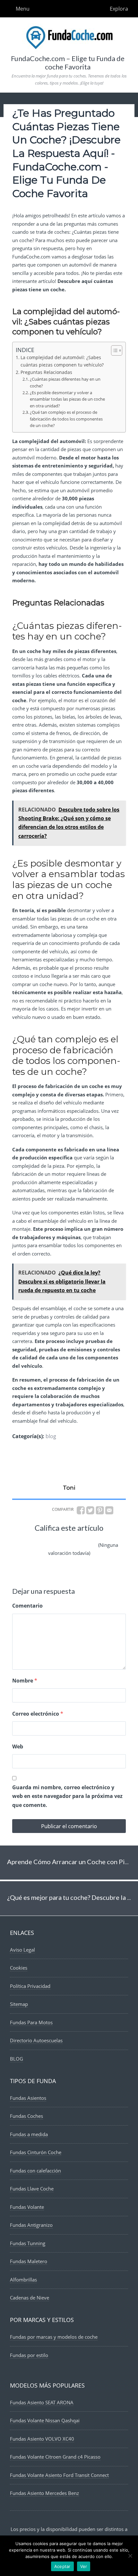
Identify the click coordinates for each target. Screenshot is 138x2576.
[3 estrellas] (58, 1540)
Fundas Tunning (28, 2243)
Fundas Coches (26, 2116)
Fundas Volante (27, 2207)
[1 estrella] (28, 1540)
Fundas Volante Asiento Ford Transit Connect (59, 2475)
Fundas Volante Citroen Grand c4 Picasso (55, 2457)
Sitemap (19, 2004)
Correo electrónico (38, 1714)
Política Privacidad (30, 1986)
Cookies (19, 1968)
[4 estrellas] (74, 1540)
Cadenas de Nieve (30, 2298)
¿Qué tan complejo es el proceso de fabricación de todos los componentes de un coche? (66, 419)
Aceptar (62, 2566)
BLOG (17, 2059)
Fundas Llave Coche (32, 2189)
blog (51, 1436)
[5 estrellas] (89, 1540)
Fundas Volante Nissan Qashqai (45, 2420)
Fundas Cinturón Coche (36, 2152)
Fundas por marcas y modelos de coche (54, 2337)
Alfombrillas (23, 2280)
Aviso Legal (22, 1950)
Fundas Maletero (29, 2261)
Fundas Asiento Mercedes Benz (44, 2493)
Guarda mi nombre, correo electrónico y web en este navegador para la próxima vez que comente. (67, 1796)
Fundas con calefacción (35, 2171)
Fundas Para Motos (31, 2022)
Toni (69, 1488)
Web (18, 1746)
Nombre (25, 1681)
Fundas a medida (29, 2134)
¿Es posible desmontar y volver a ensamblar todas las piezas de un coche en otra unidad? (67, 399)
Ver (84, 2566)
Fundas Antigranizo (31, 2225)
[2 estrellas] (43, 1540)
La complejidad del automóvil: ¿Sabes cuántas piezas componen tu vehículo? (62, 361)
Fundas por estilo (29, 2355)
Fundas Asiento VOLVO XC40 (42, 2439)
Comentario (27, 1606)
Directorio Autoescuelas (36, 2040)
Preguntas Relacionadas (46, 372)
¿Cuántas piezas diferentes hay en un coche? (65, 382)
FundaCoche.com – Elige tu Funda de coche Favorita (68, 63)
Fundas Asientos (28, 2098)
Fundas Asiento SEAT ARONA (42, 2402)
